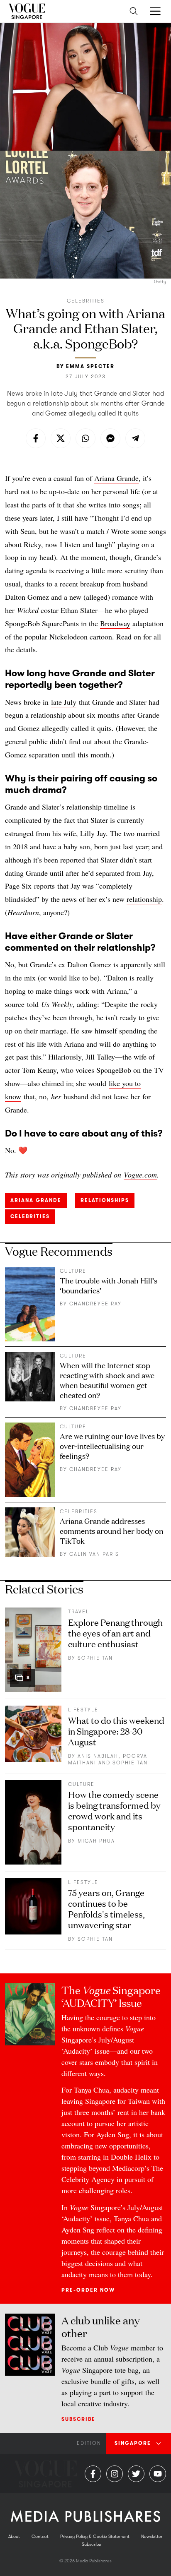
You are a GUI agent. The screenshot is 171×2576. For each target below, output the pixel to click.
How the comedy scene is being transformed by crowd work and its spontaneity (114, 1810)
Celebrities (86, 301)
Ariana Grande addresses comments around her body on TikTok (112, 1531)
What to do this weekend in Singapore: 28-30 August (116, 1731)
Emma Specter (90, 366)
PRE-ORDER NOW (88, 2290)
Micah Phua (96, 1841)
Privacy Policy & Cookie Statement (95, 2536)
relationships (105, 1200)
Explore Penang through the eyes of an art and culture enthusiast (115, 1633)
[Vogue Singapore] (27, 11)
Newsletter (152, 2536)
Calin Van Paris (94, 1554)
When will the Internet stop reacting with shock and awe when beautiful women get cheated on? (107, 1380)
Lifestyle (83, 1710)
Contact (40, 2536)
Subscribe (78, 2419)
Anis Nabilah (98, 1756)
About (14, 2536)
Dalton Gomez (27, 597)
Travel (79, 1612)
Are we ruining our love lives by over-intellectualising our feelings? (112, 1446)
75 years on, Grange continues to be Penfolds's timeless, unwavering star (106, 1908)
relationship (144, 899)
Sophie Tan (95, 1658)
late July (64, 702)
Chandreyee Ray (95, 1304)
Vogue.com (140, 1175)
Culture (73, 1271)
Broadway (115, 623)
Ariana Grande (116, 478)
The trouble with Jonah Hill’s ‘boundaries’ (109, 1285)
